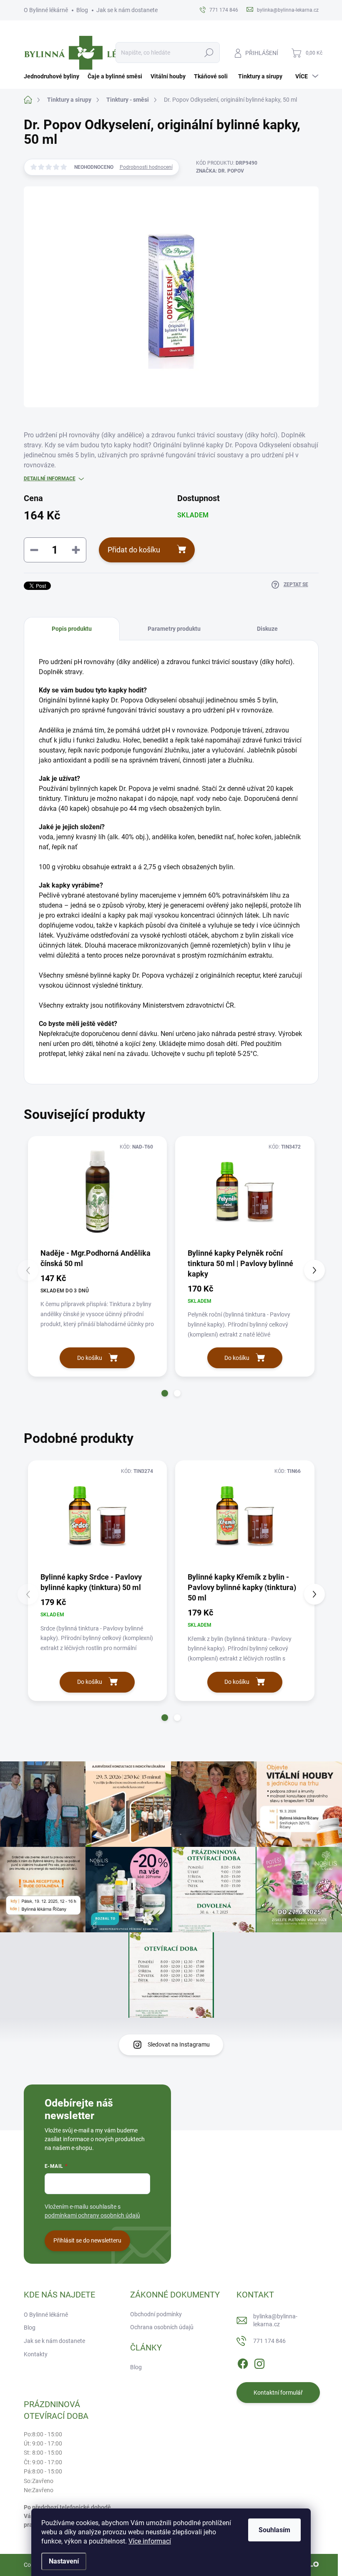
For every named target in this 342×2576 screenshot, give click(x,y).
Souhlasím (274, 2530)
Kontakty (36, 2354)
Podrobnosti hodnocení (146, 167)
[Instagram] (259, 2362)
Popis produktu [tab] (72, 629)
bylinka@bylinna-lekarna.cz (275, 2320)
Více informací (150, 2541)
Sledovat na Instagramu (179, 2044)
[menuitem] (54, 76)
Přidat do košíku (134, 550)
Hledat (209, 53)
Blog (82, 10)
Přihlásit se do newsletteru (87, 2240)
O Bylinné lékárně (46, 10)
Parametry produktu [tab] (174, 629)
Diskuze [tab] (267, 629)
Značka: (220, 171)
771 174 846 (269, 2341)
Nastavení (64, 2561)
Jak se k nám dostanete (127, 10)
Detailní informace (50, 479)
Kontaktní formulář (278, 2393)
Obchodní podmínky (156, 2314)
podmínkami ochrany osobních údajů (92, 2215)
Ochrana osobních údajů (162, 2327)
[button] (165, 1393)
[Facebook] (243, 2362)
